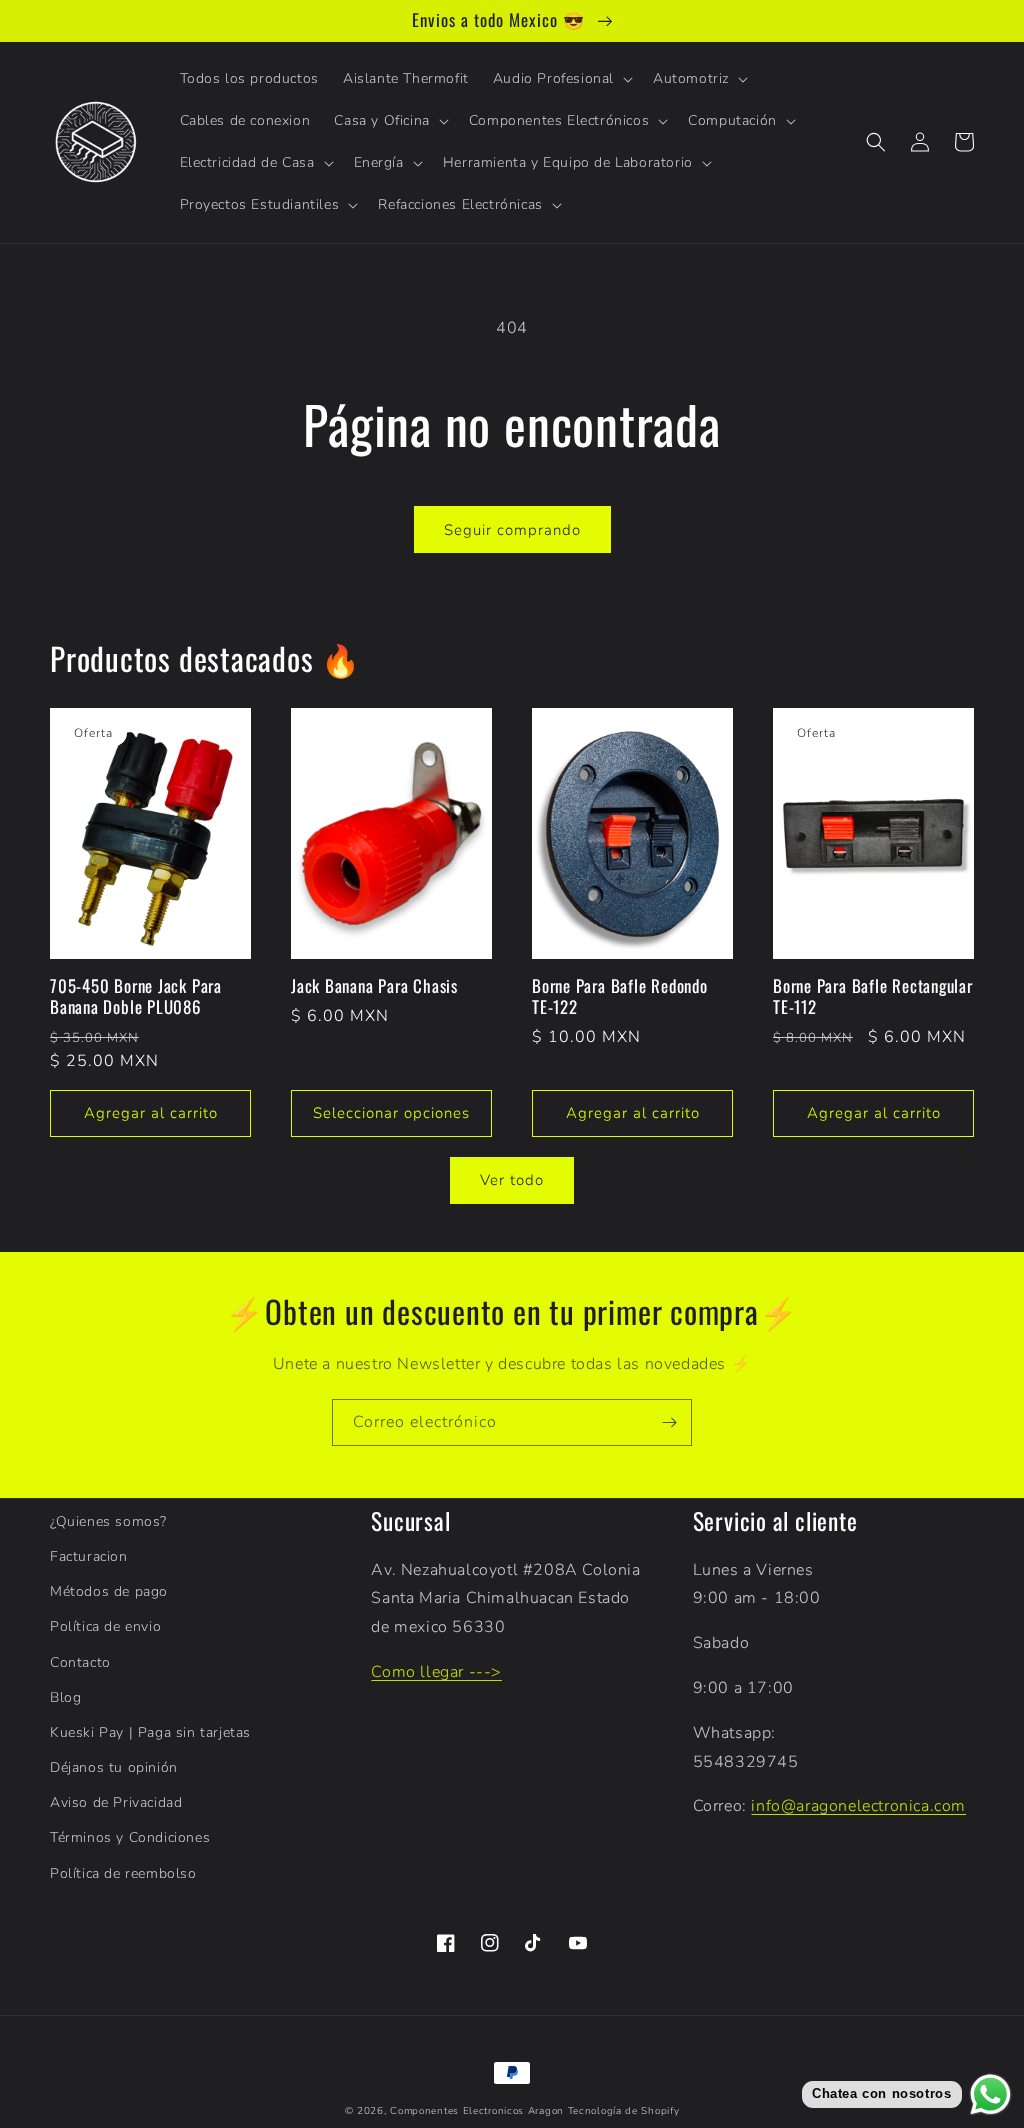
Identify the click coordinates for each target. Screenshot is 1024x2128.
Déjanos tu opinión (114, 1767)
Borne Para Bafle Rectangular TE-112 (873, 997)
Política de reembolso (123, 1873)
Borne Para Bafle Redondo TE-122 (620, 997)
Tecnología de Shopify (624, 2111)
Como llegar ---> (436, 1672)
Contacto (80, 1662)
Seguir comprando (512, 530)
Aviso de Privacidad (116, 1802)
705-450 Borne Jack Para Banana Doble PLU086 (136, 997)
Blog (65, 1697)
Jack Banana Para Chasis (374, 986)
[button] (561, 79)
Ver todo (512, 1180)
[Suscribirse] (669, 1422)
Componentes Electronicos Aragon (477, 2111)
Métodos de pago (109, 1591)
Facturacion (89, 1556)
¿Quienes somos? (108, 1521)
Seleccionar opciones (391, 1113)
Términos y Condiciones (130, 1837)
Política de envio (105, 1626)
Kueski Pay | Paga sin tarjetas (150, 1732)
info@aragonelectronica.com (858, 1806)
